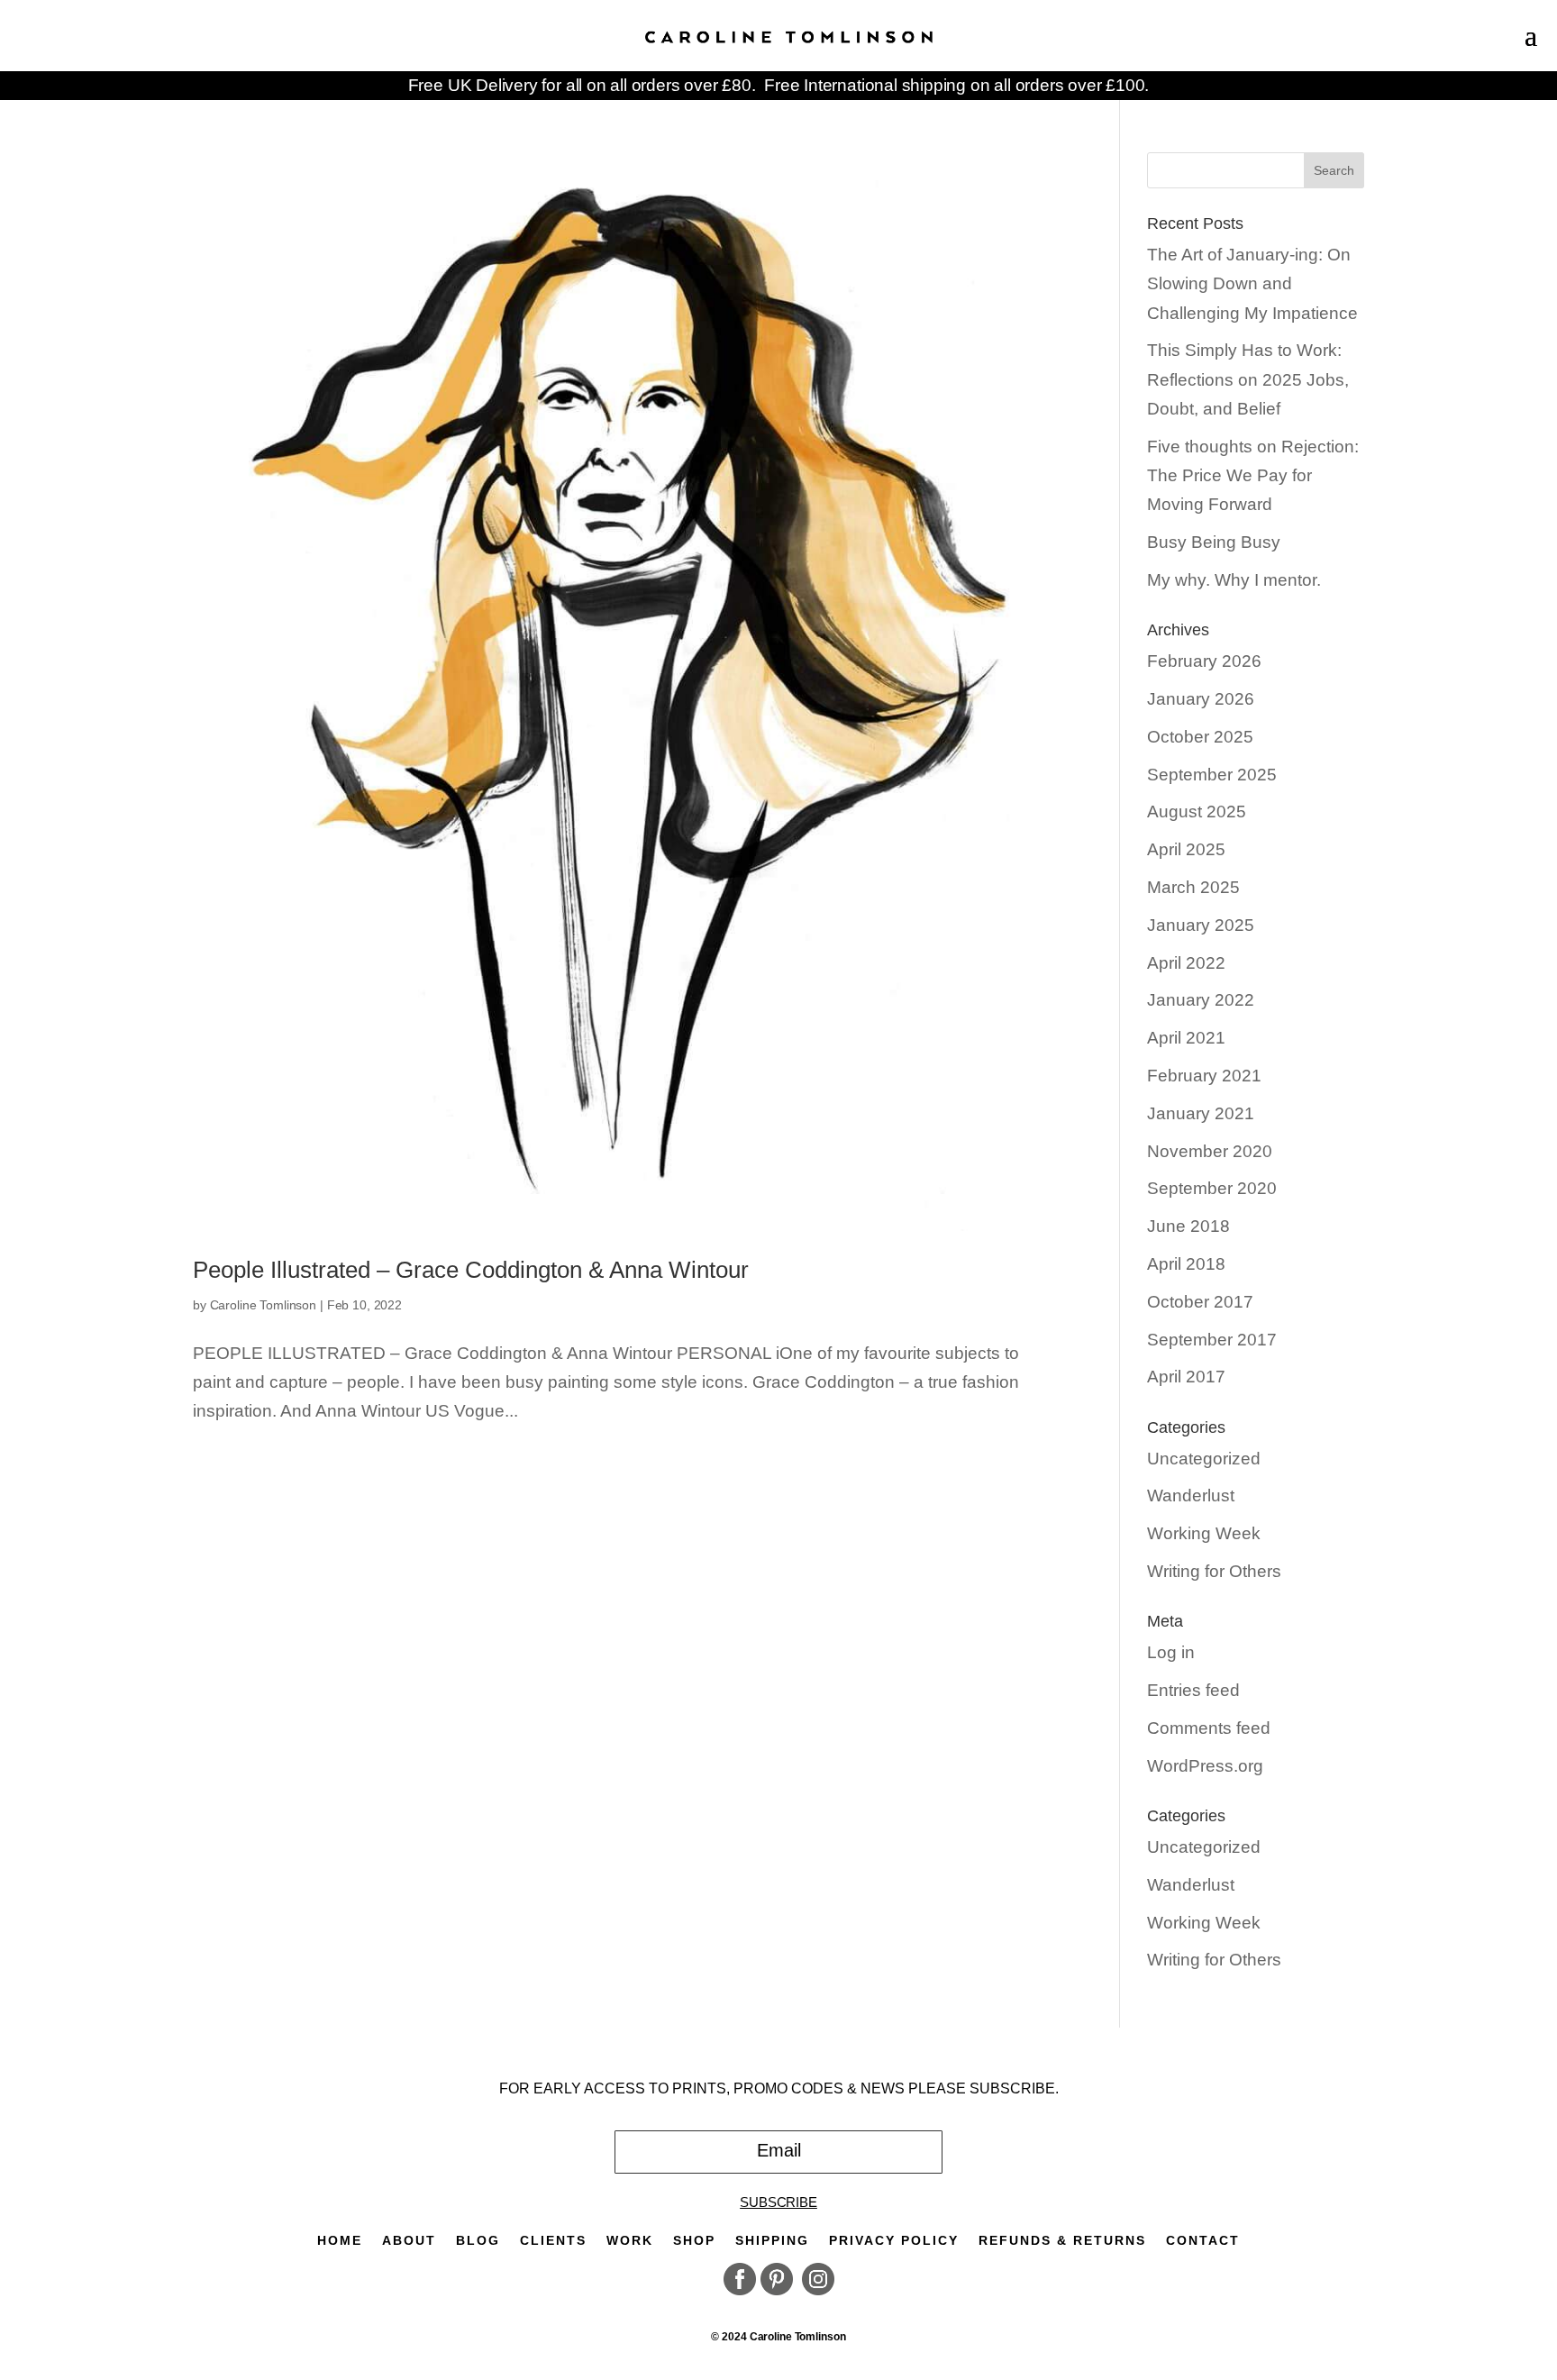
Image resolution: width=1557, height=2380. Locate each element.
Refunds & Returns (1062, 2241)
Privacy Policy (894, 2241)
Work (630, 2241)
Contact (1203, 2241)
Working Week (1204, 1533)
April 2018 (1186, 1264)
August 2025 (1197, 812)
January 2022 (1201, 1000)
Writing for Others (1214, 1571)
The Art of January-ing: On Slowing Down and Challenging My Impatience (1252, 284)
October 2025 (1200, 737)
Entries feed (1193, 1690)
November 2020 (1210, 1151)
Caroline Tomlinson (263, 1305)
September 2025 (1212, 775)
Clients (553, 2241)
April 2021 (1186, 1038)
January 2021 (1201, 1113)
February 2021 (1204, 1076)
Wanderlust (1191, 1495)
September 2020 (1212, 1188)
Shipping (772, 2241)
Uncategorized (1204, 1459)
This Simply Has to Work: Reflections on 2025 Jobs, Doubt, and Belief (1248, 379)
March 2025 (1193, 887)
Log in (1171, 1652)
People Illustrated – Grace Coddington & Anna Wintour (471, 1270)
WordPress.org (1205, 1766)
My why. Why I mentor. (1234, 580)
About (409, 2241)
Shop (694, 2241)
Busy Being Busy (1214, 542)
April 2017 (1186, 1377)
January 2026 (1201, 699)
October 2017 (1200, 1302)
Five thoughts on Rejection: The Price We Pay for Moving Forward (1253, 476)
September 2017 (1212, 1340)
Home (340, 2241)
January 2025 (1201, 925)
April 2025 (1186, 849)
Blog (478, 2241)
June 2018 (1188, 1226)
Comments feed (1209, 1728)
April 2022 (1186, 963)
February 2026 (1204, 661)
